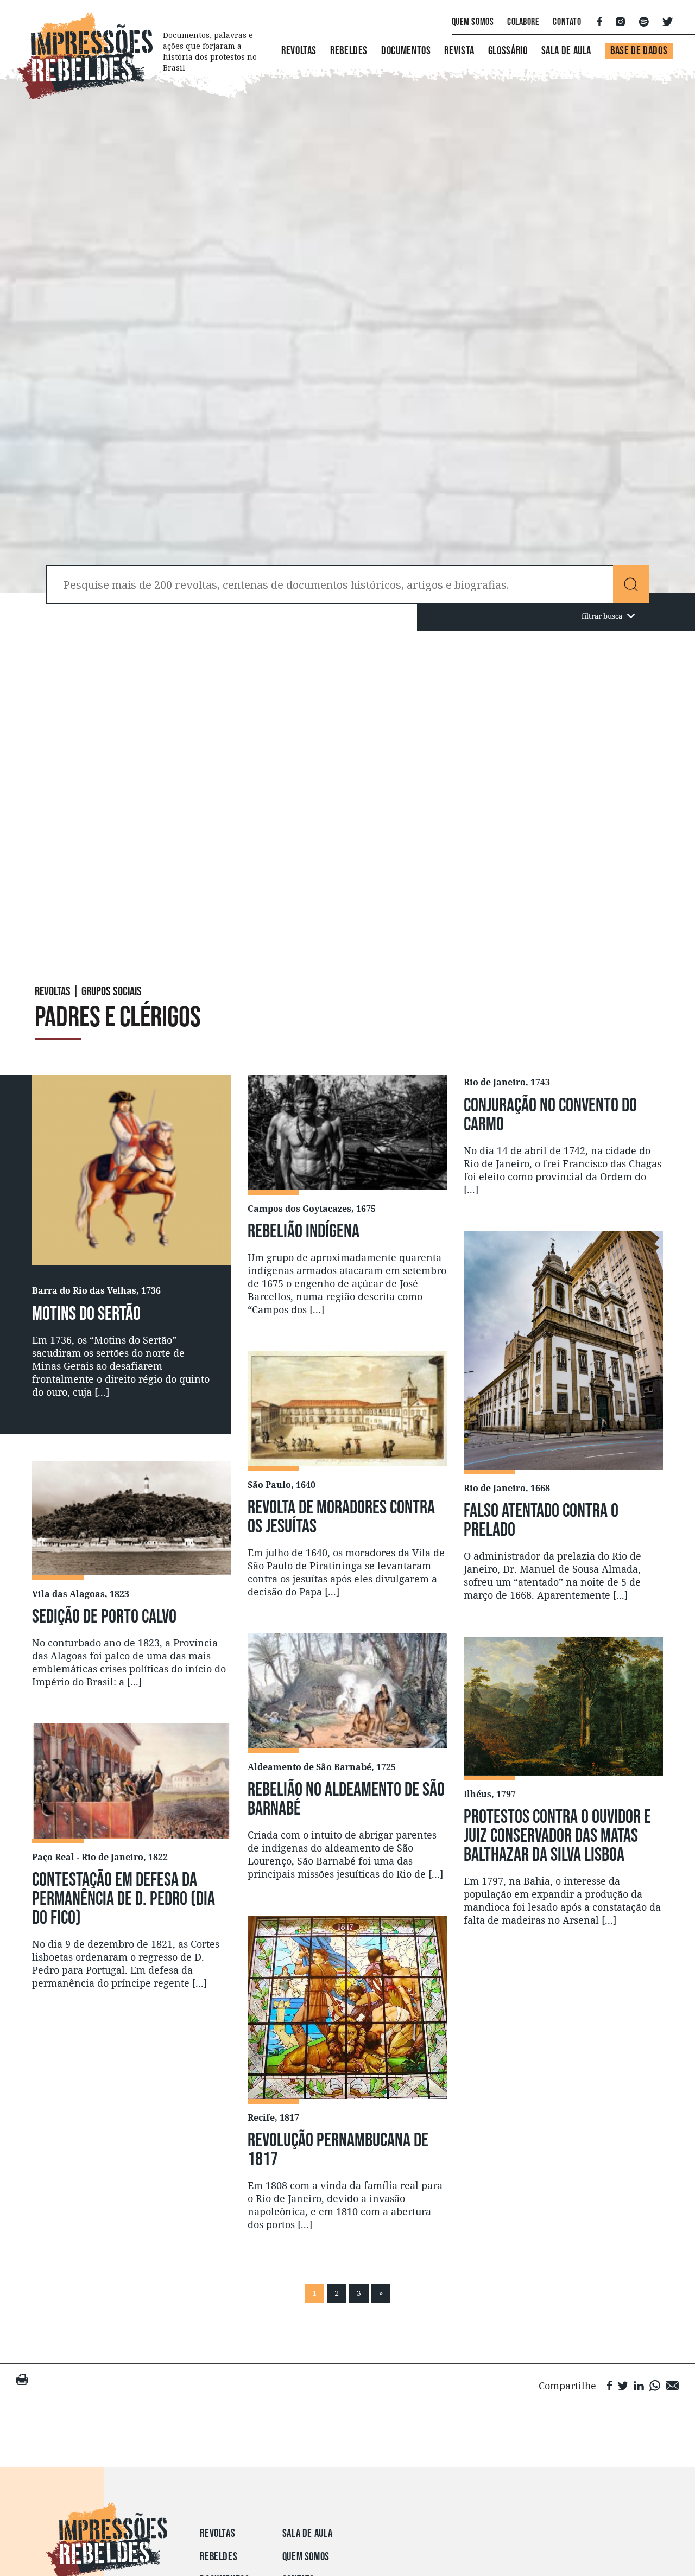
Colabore (523, 22)
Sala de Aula (567, 51)
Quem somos (306, 2557)
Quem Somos (473, 22)
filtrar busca (602, 616)
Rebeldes (349, 51)
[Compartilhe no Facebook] (610, 2385)
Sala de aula (308, 2533)
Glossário (508, 51)
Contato (567, 22)
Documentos (406, 51)
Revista (459, 51)
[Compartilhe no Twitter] (623, 2385)
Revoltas (299, 51)
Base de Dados (639, 51)
